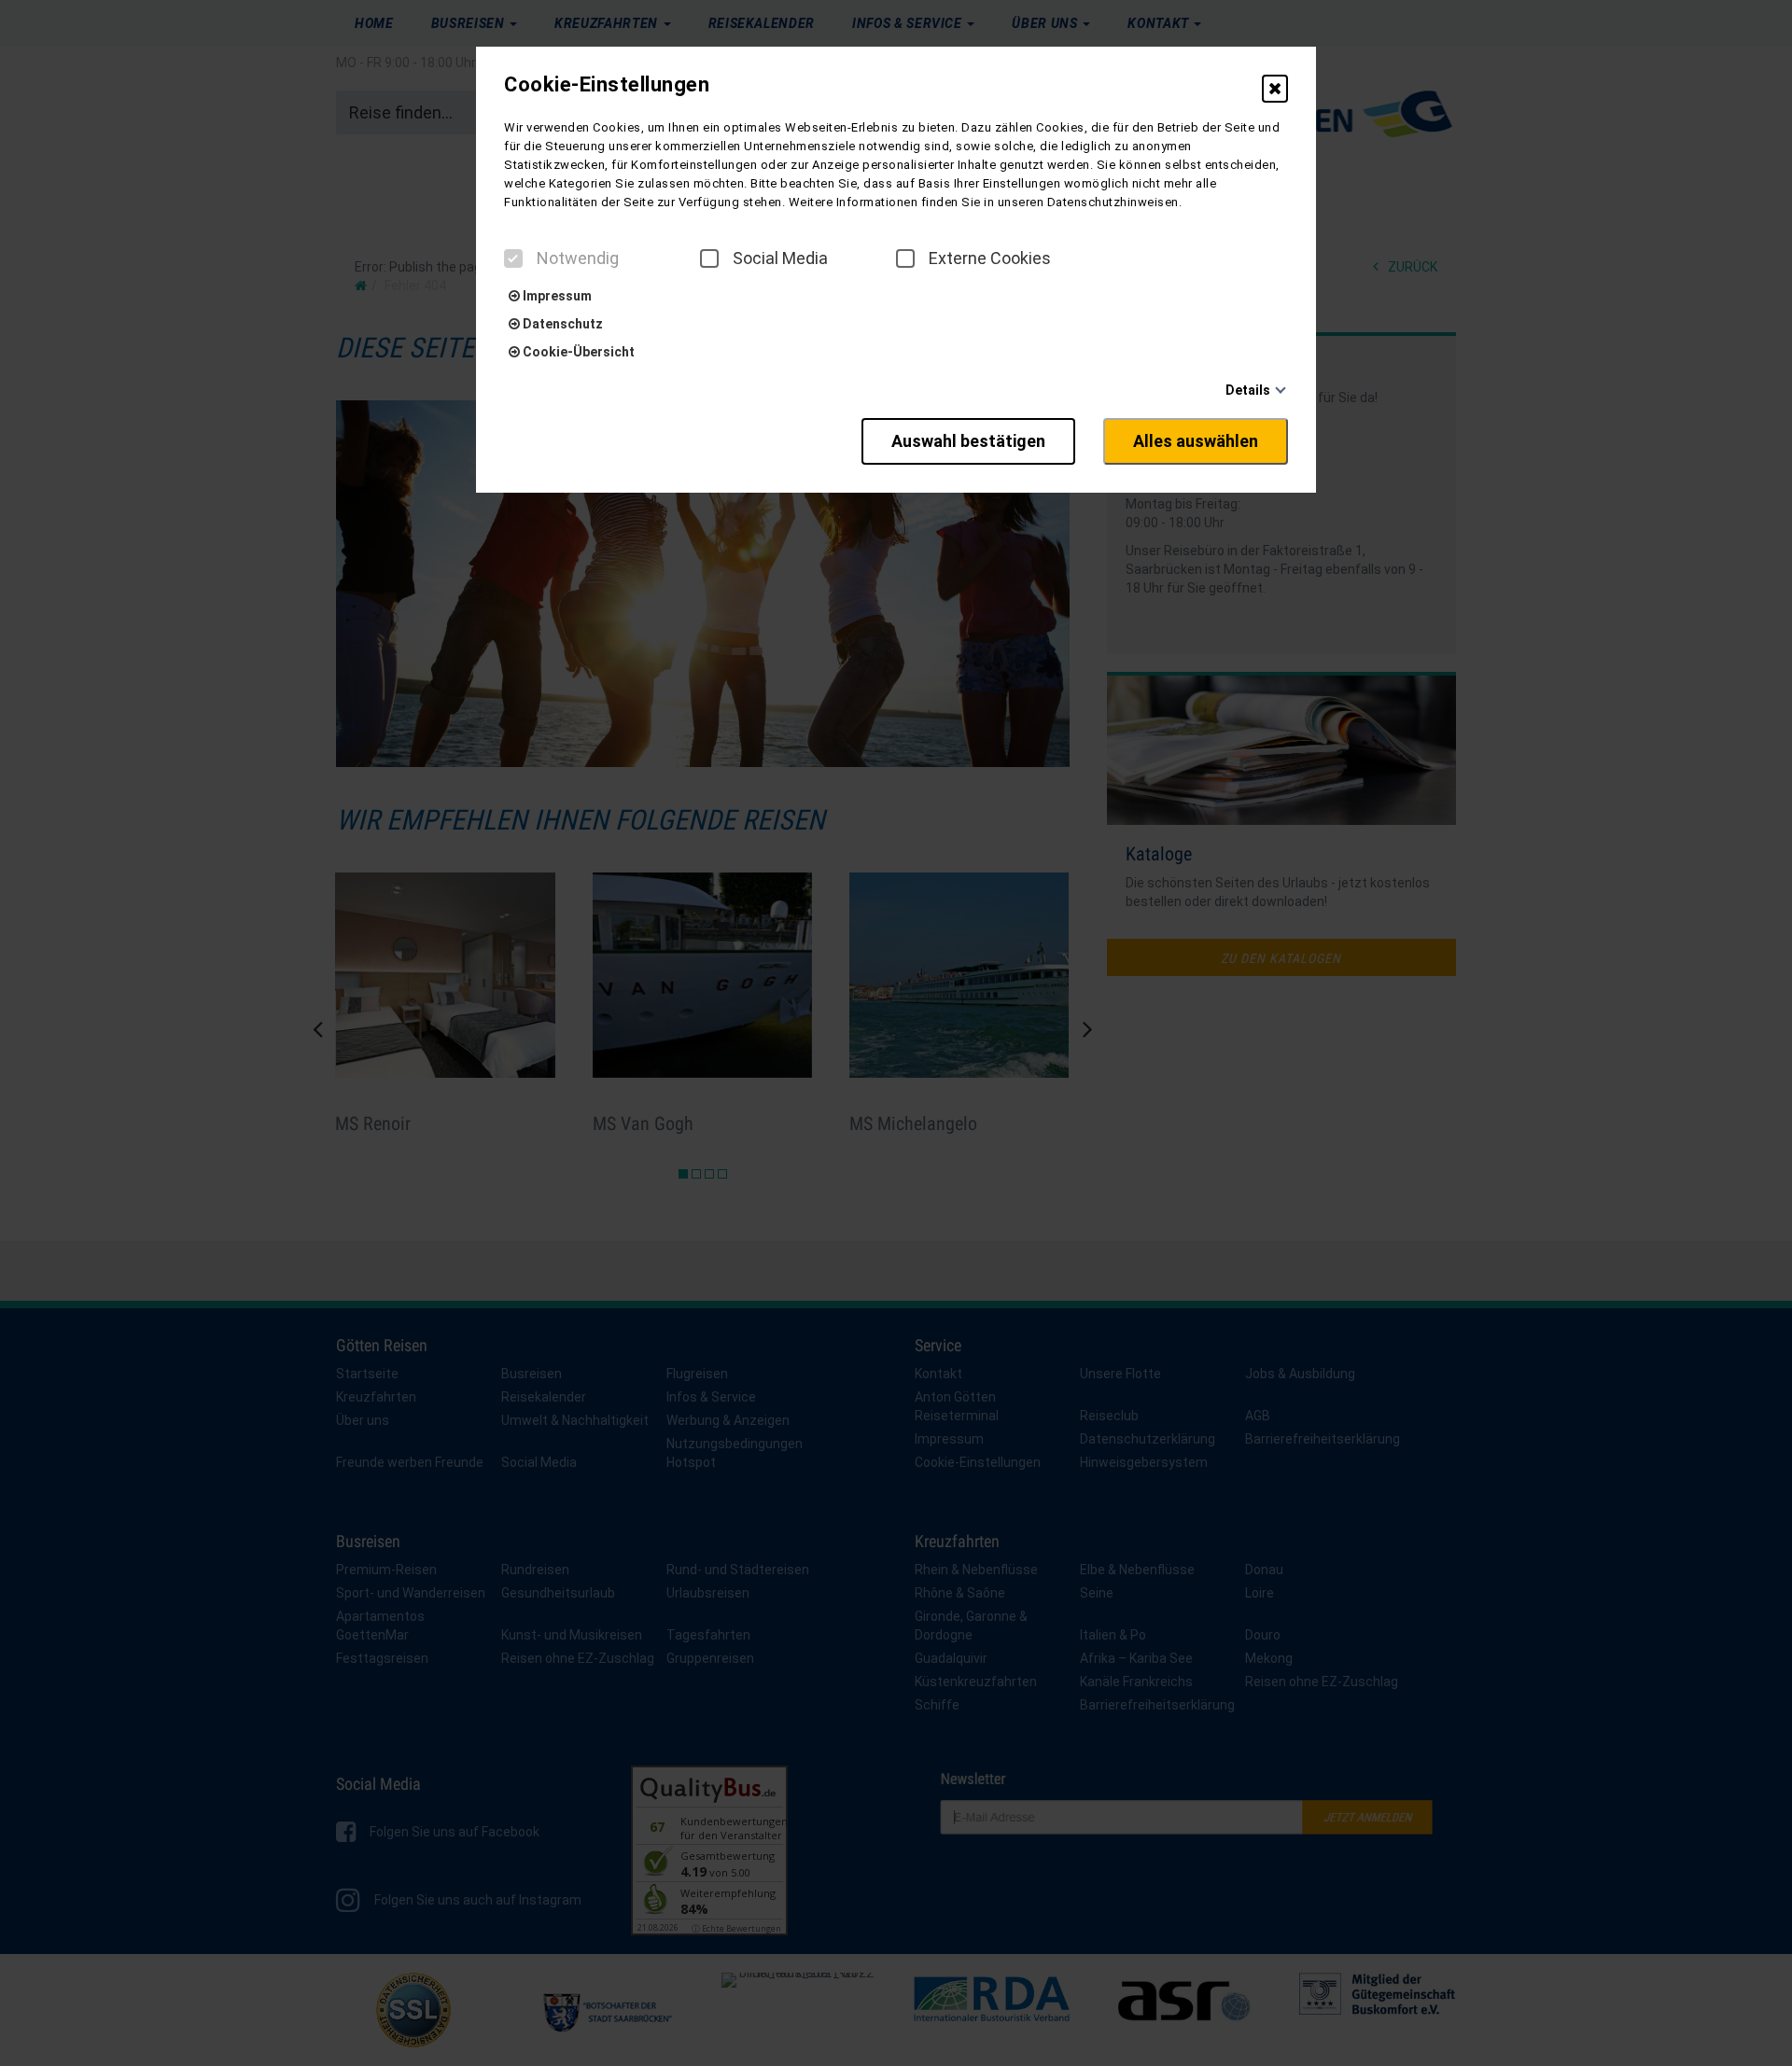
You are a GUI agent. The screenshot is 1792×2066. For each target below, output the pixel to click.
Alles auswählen (1196, 441)
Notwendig (578, 258)
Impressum (556, 296)
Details (1248, 390)
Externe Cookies (990, 258)
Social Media (780, 258)
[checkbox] (513, 258)
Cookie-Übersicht (577, 352)
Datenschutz (561, 324)
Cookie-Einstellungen (607, 85)
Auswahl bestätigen (968, 441)
